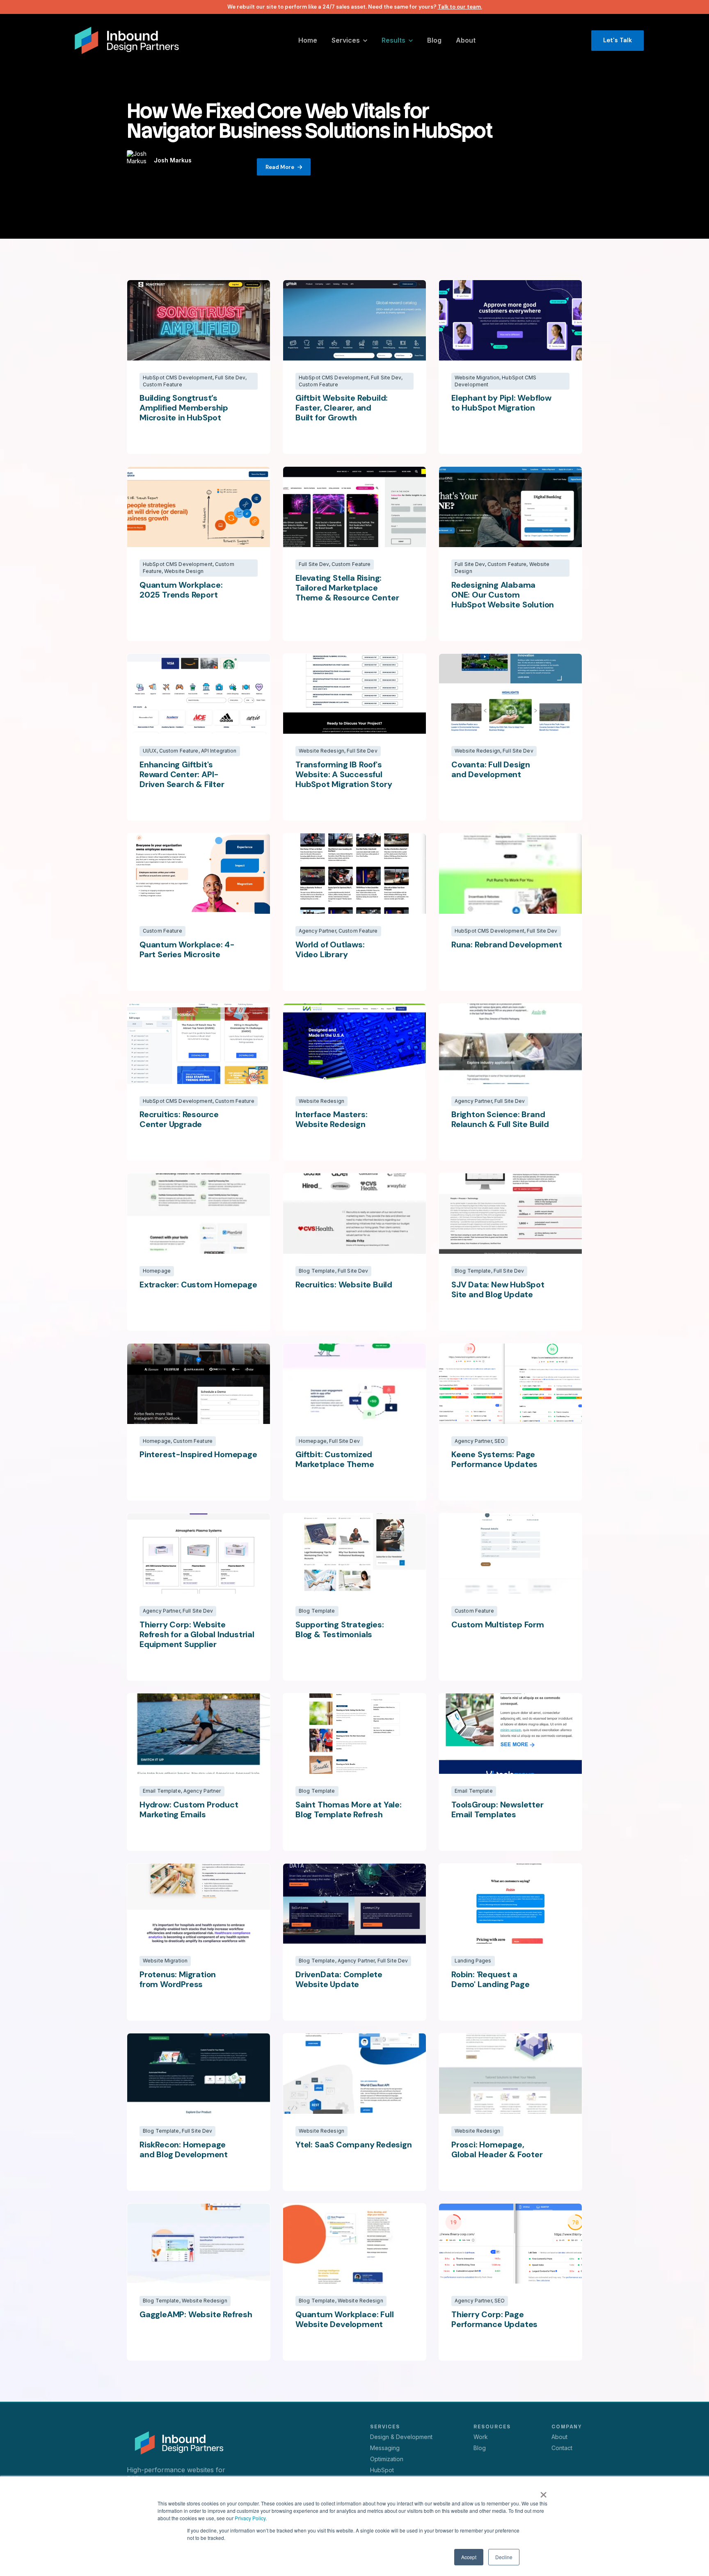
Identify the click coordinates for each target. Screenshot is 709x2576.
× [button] (543, 2492)
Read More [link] (280, 167)
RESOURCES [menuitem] (492, 2427)
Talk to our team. (460, 7)
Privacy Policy (250, 2518)
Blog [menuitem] (480, 2448)
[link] (127, 40)
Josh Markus (173, 160)
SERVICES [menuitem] (385, 2427)
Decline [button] (504, 2557)
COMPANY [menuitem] (567, 2427)
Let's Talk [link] (618, 40)
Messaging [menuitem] (385, 2448)
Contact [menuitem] (562, 2448)
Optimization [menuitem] (387, 2459)
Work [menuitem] (481, 2437)
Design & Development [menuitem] (401, 2437)
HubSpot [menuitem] (382, 2470)
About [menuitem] (559, 2437)
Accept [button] (469, 2557)
